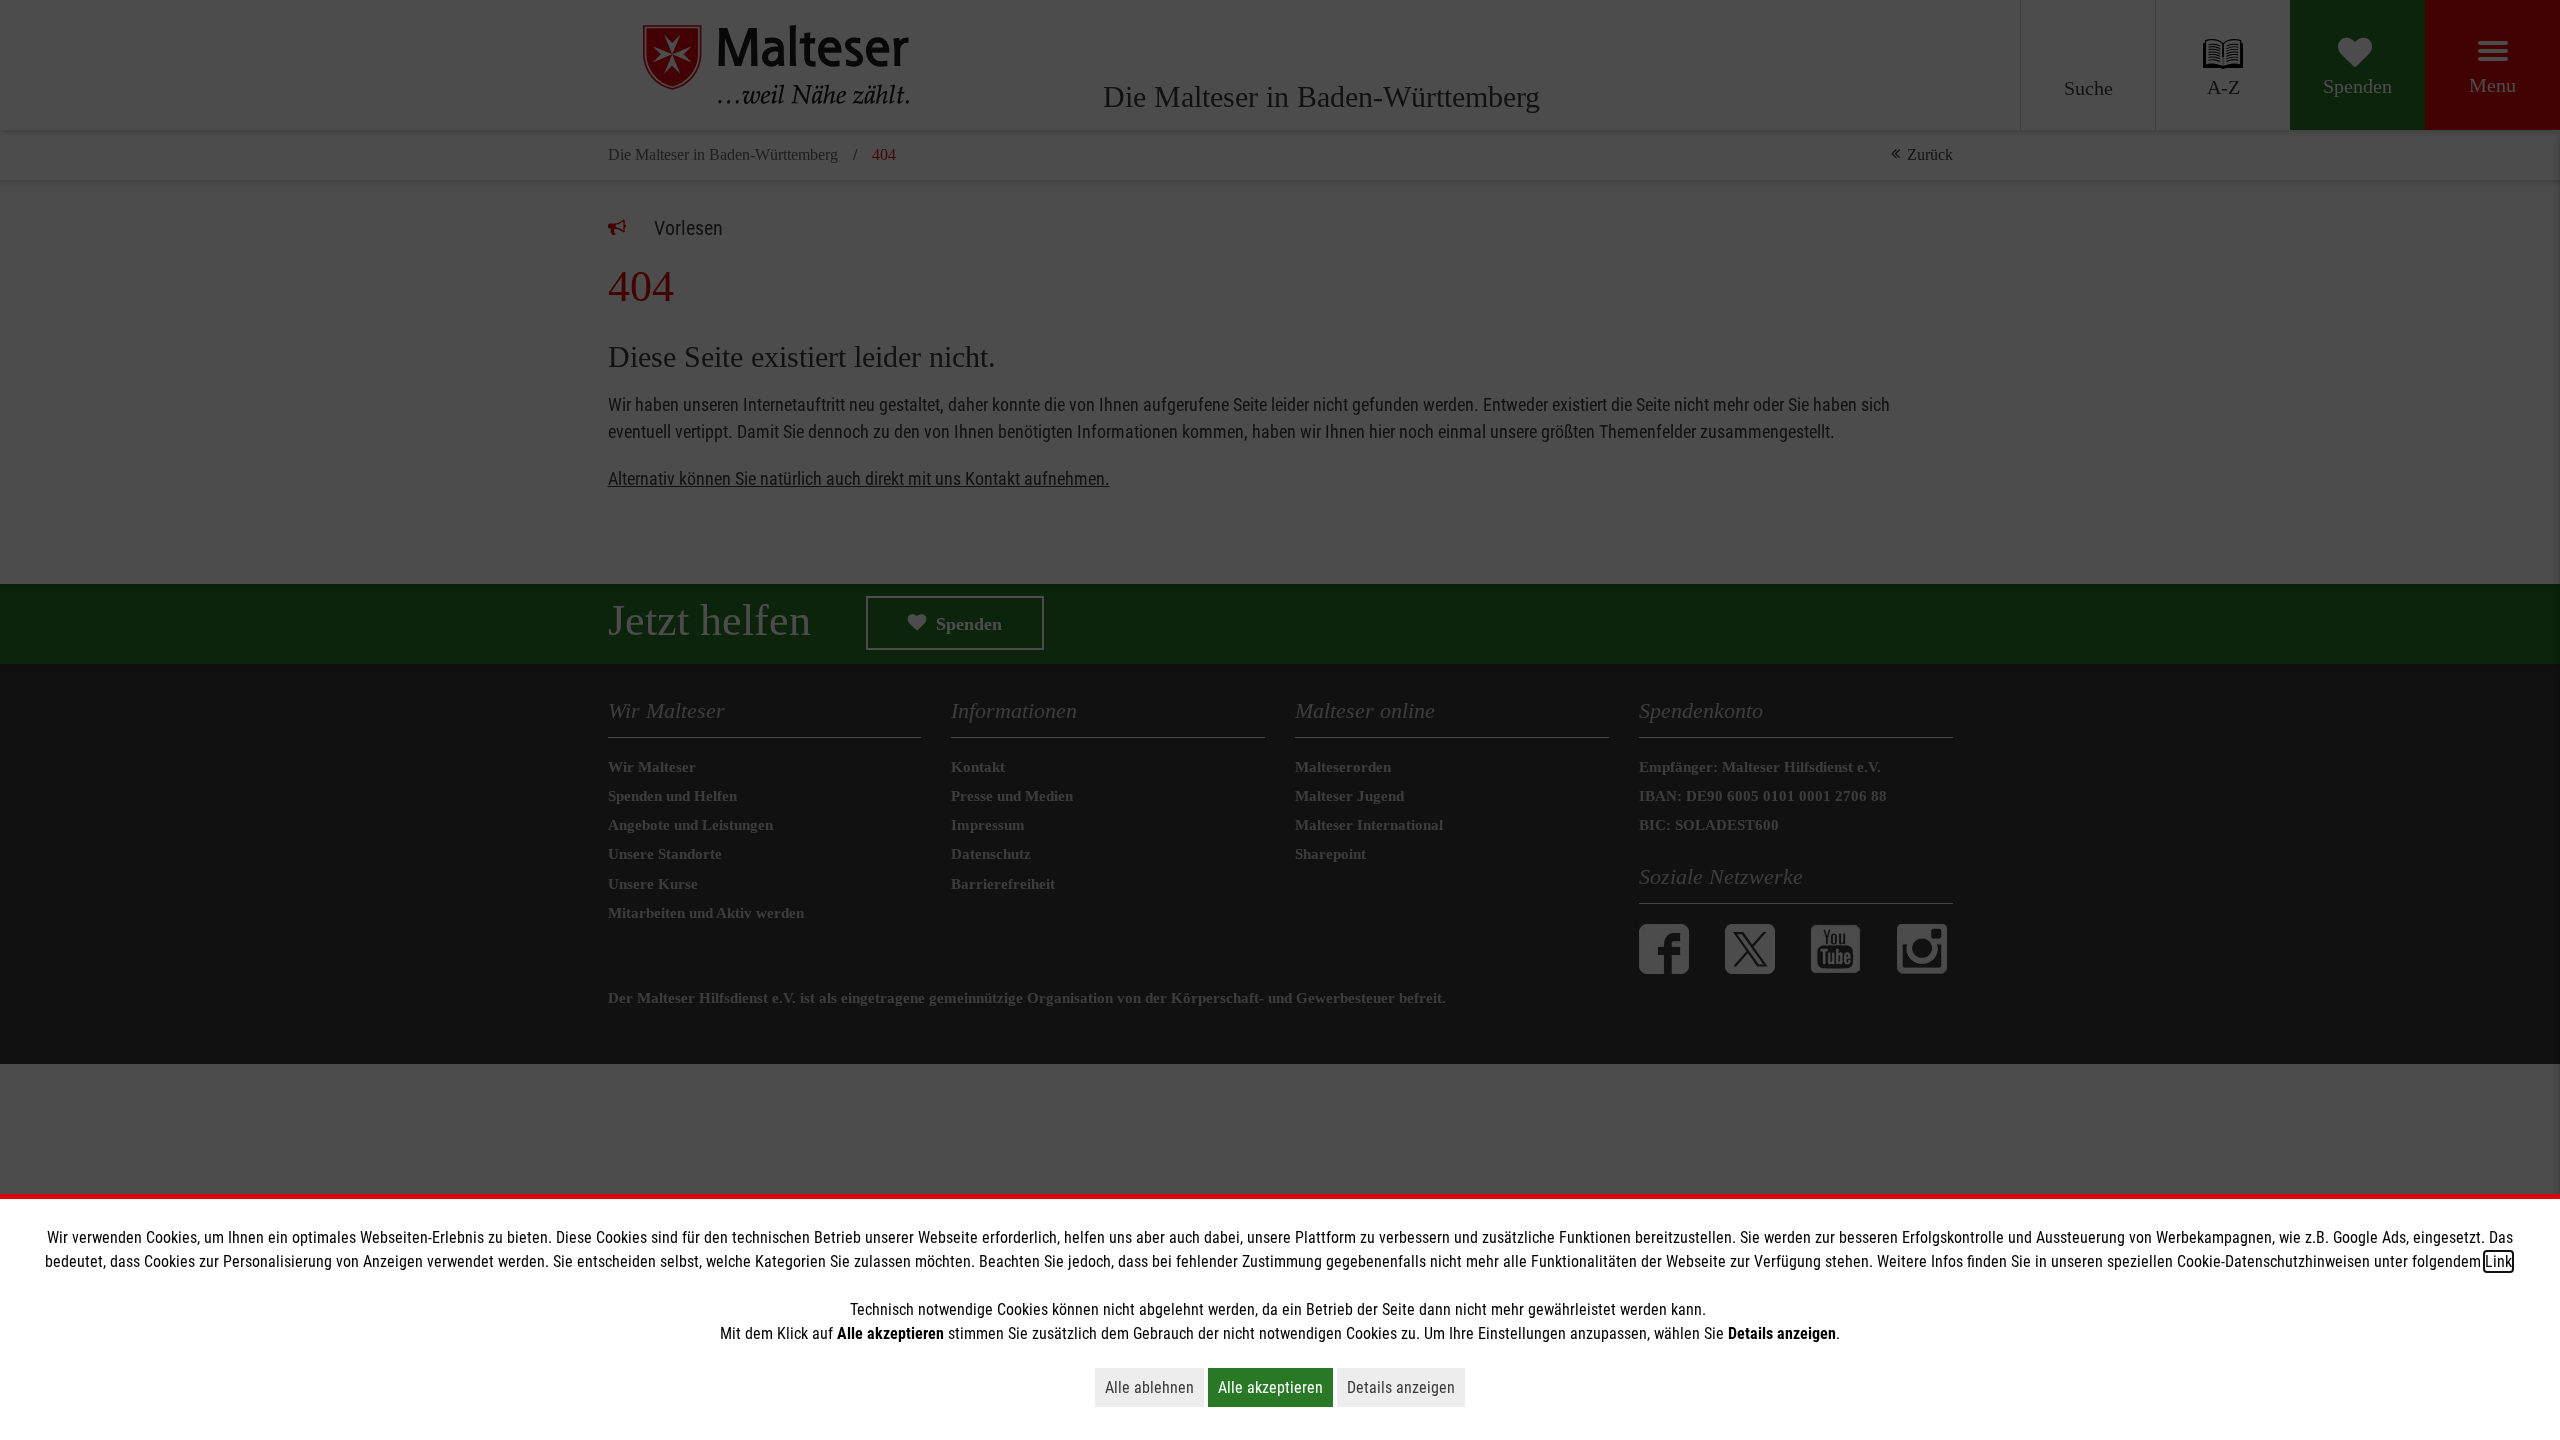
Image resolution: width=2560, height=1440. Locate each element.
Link (2498, 1261)
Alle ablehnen (1154, 1387)
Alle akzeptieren (1275, 1387)
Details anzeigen (1406, 1387)
